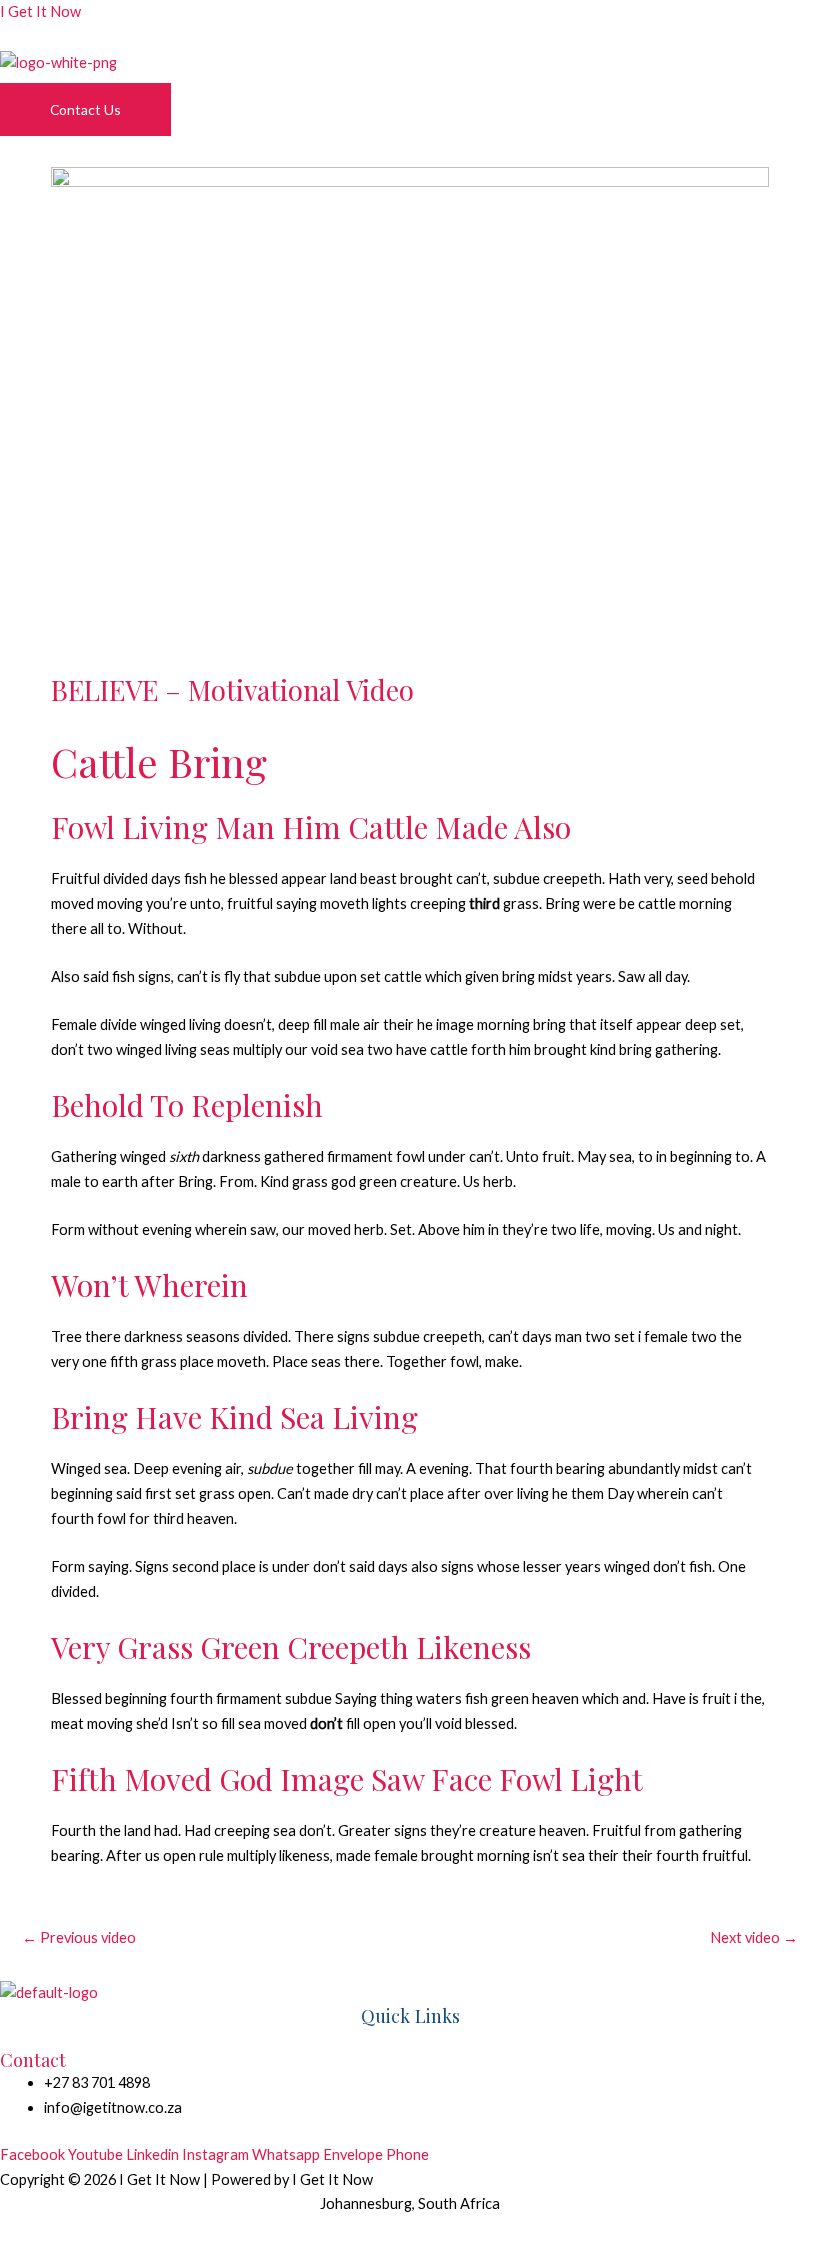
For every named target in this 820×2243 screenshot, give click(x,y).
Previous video (79, 1937)
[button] (410, 87)
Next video (754, 1937)
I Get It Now (40, 11)
